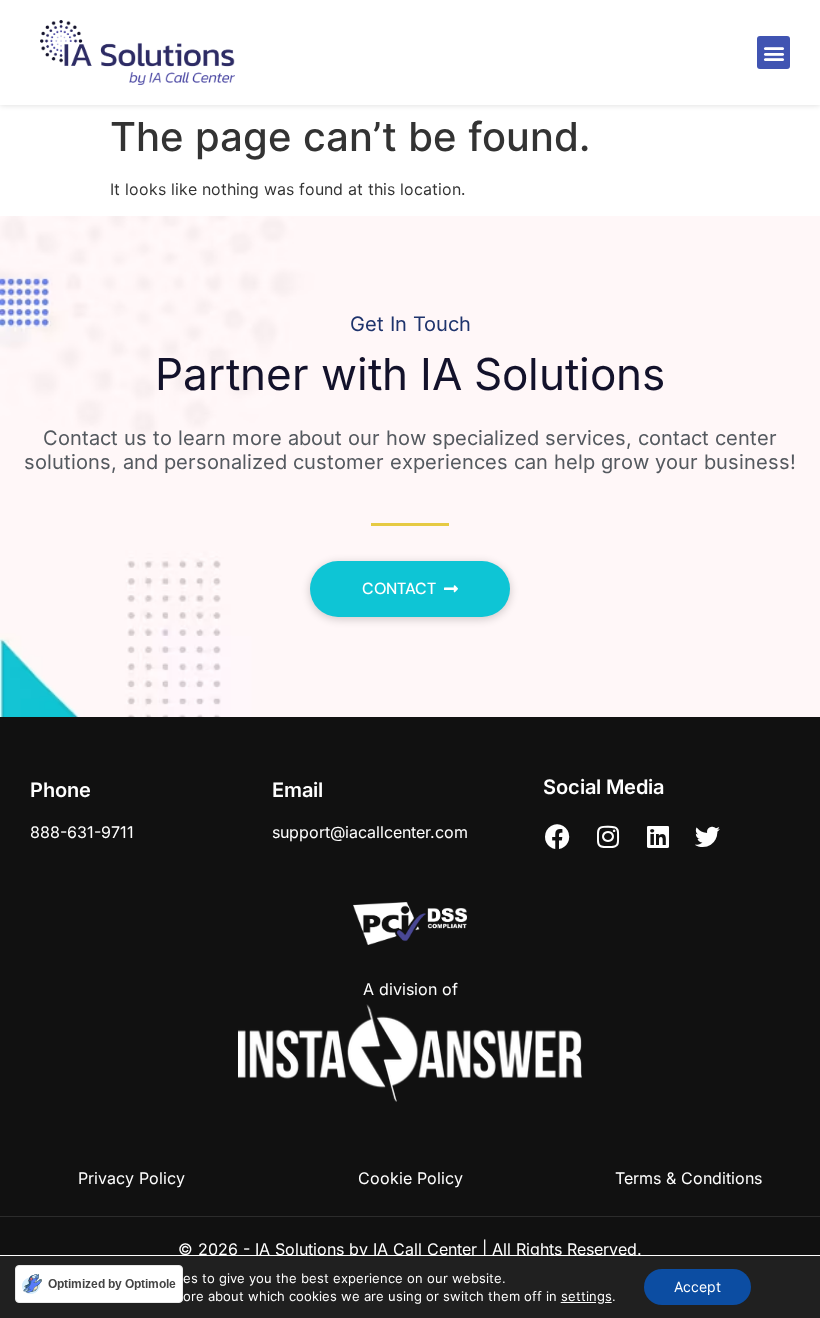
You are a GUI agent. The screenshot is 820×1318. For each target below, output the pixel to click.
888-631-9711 (82, 832)
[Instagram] (608, 837)
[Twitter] (708, 837)
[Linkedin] (658, 837)
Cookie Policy (410, 1178)
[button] (773, 52)
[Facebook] (558, 837)
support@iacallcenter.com (370, 832)
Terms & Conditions (688, 1178)
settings (586, 1296)
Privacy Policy (131, 1178)
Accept (697, 1286)
